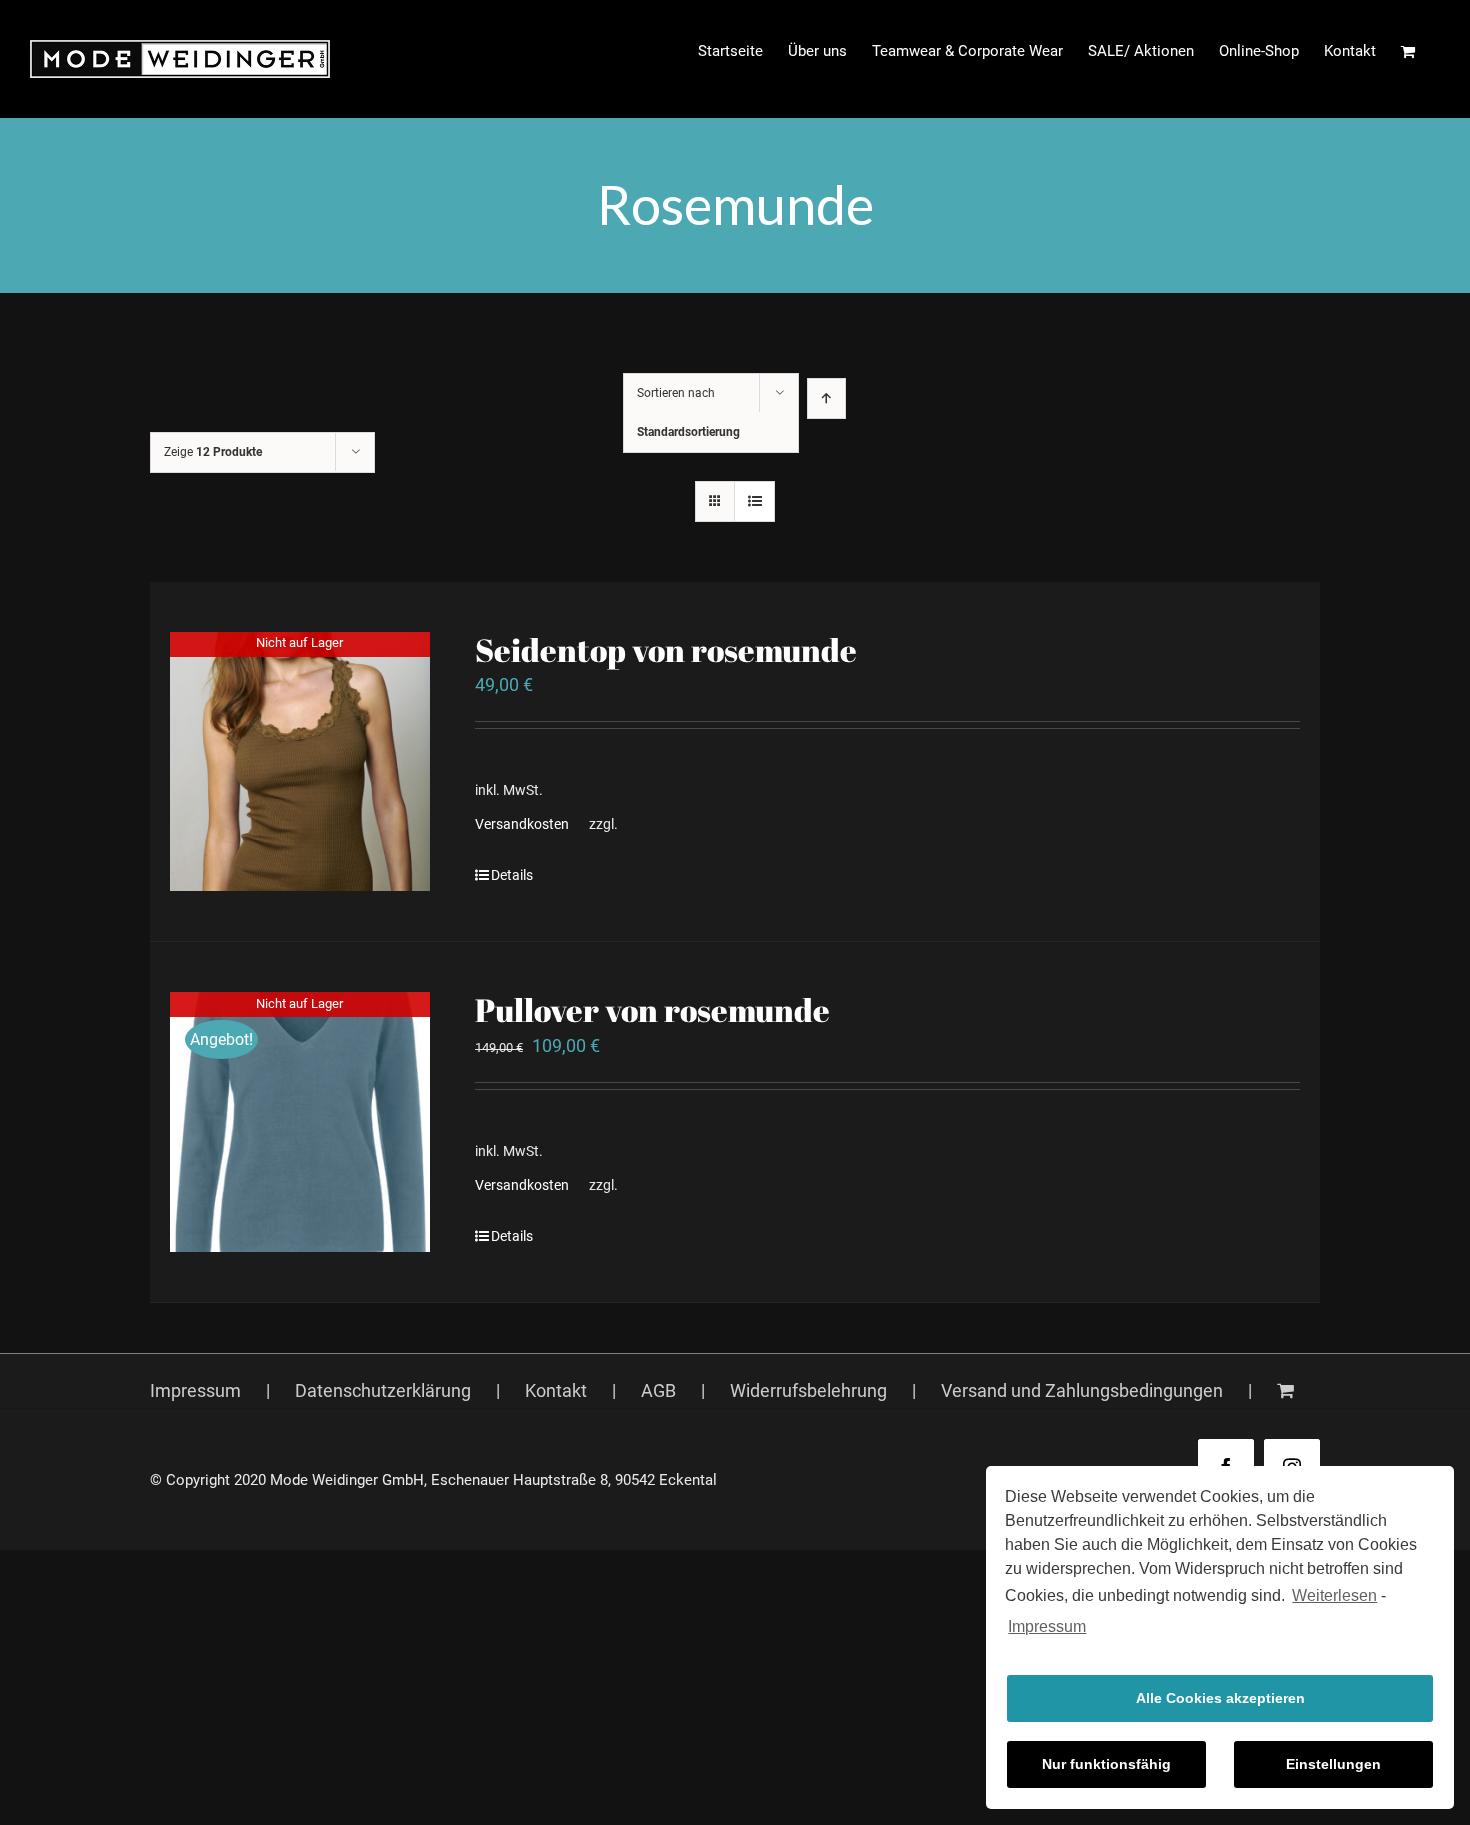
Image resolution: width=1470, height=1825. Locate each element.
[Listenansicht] (754, 501)
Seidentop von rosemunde (666, 649)
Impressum (1047, 1626)
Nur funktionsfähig (1106, 1764)
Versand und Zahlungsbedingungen (1082, 1390)
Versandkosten (522, 824)
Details (512, 875)
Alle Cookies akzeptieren (1220, 1698)
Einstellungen (1333, 1764)
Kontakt (556, 1390)
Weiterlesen (1334, 1595)
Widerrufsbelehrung (808, 1390)
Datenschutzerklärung (383, 1390)
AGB (658, 1390)
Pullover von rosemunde (652, 1009)
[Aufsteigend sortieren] (826, 398)
